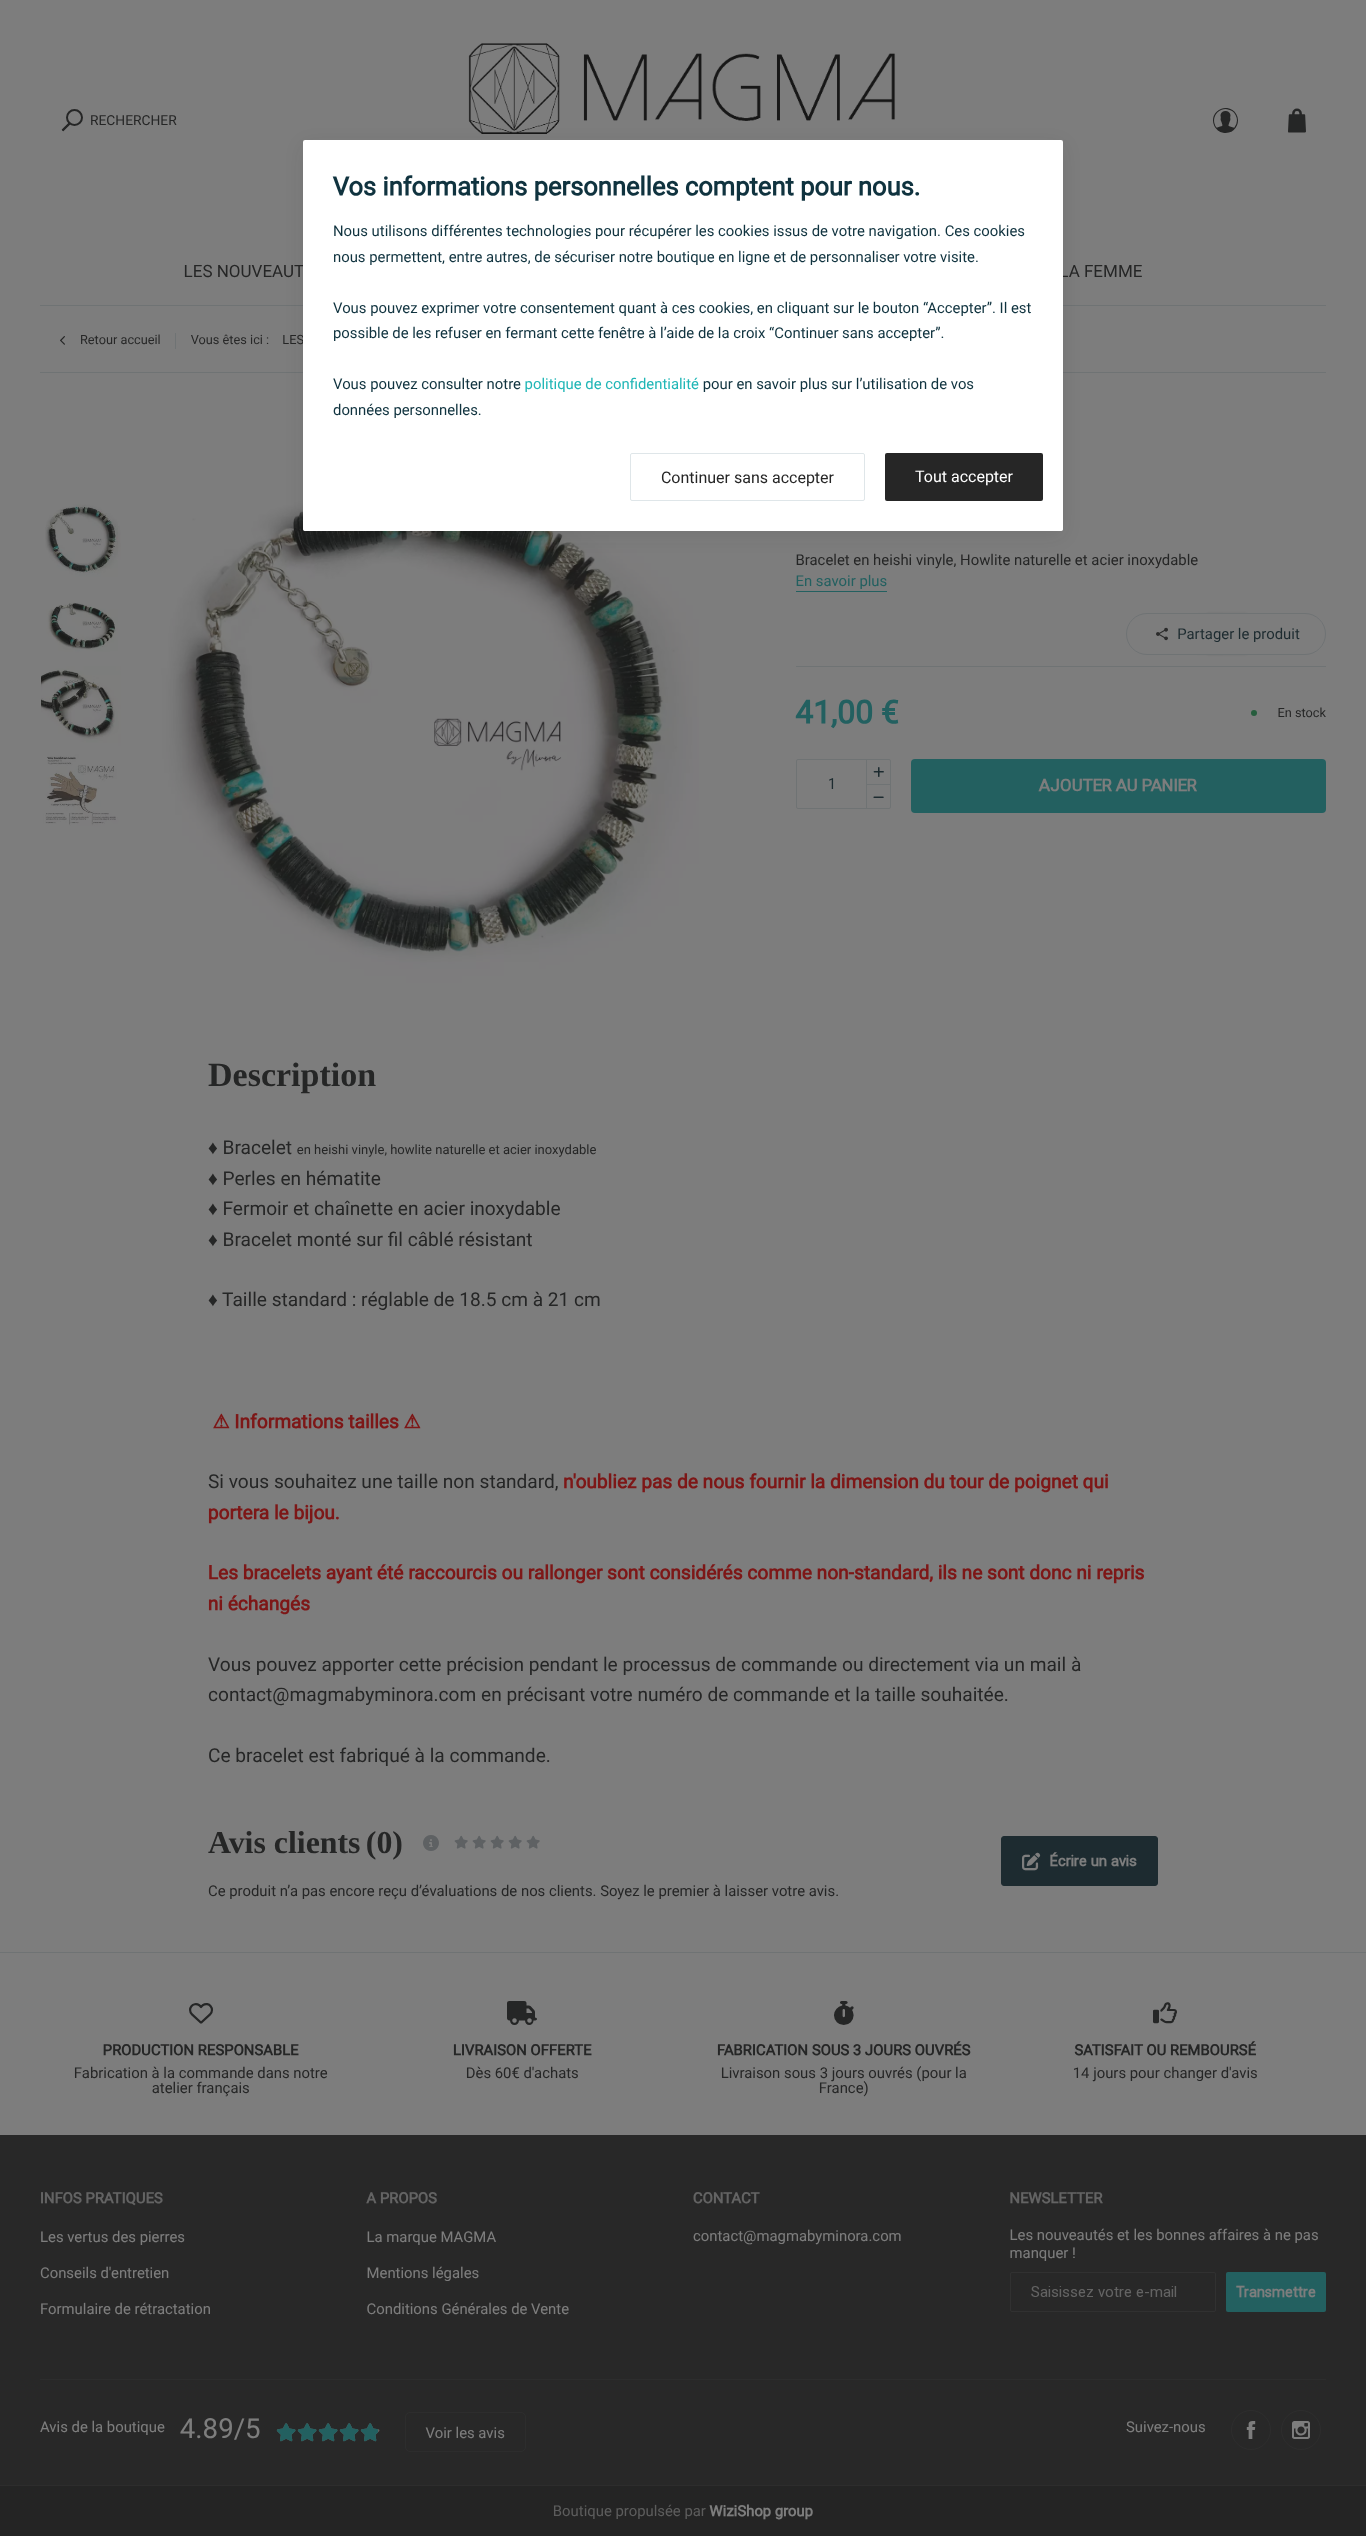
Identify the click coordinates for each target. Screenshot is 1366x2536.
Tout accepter (964, 476)
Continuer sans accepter (747, 477)
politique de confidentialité (612, 384)
